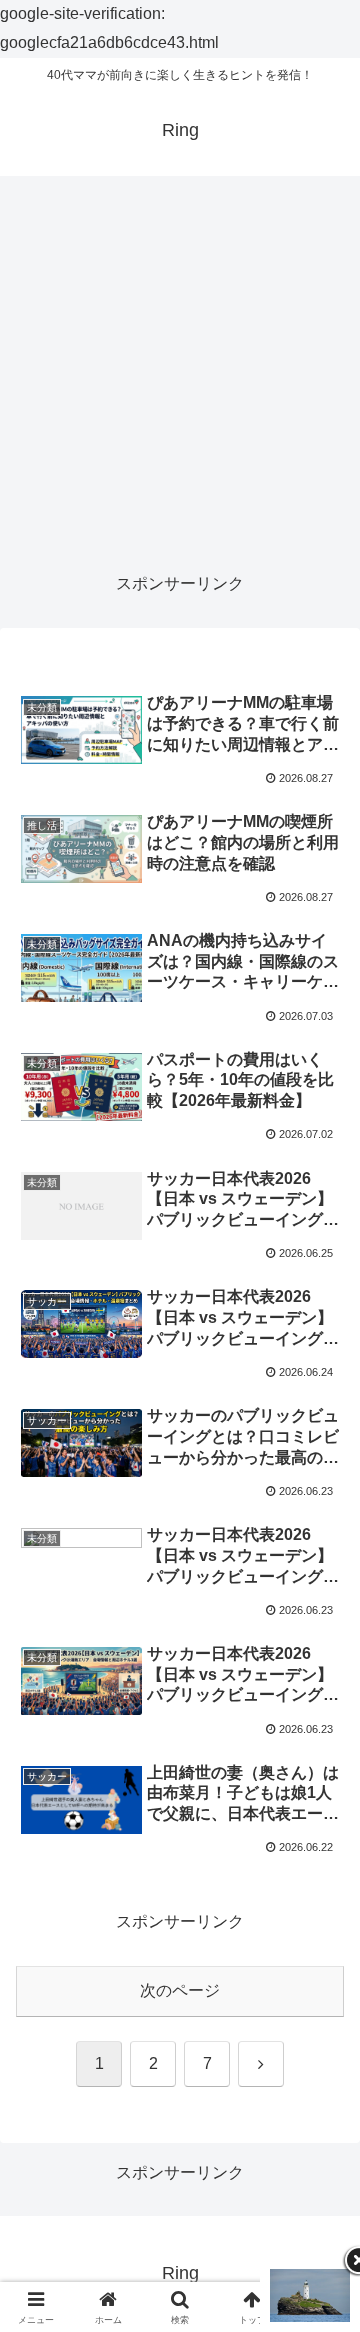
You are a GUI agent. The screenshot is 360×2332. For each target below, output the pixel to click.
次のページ (180, 1990)
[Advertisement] (180, 374)
